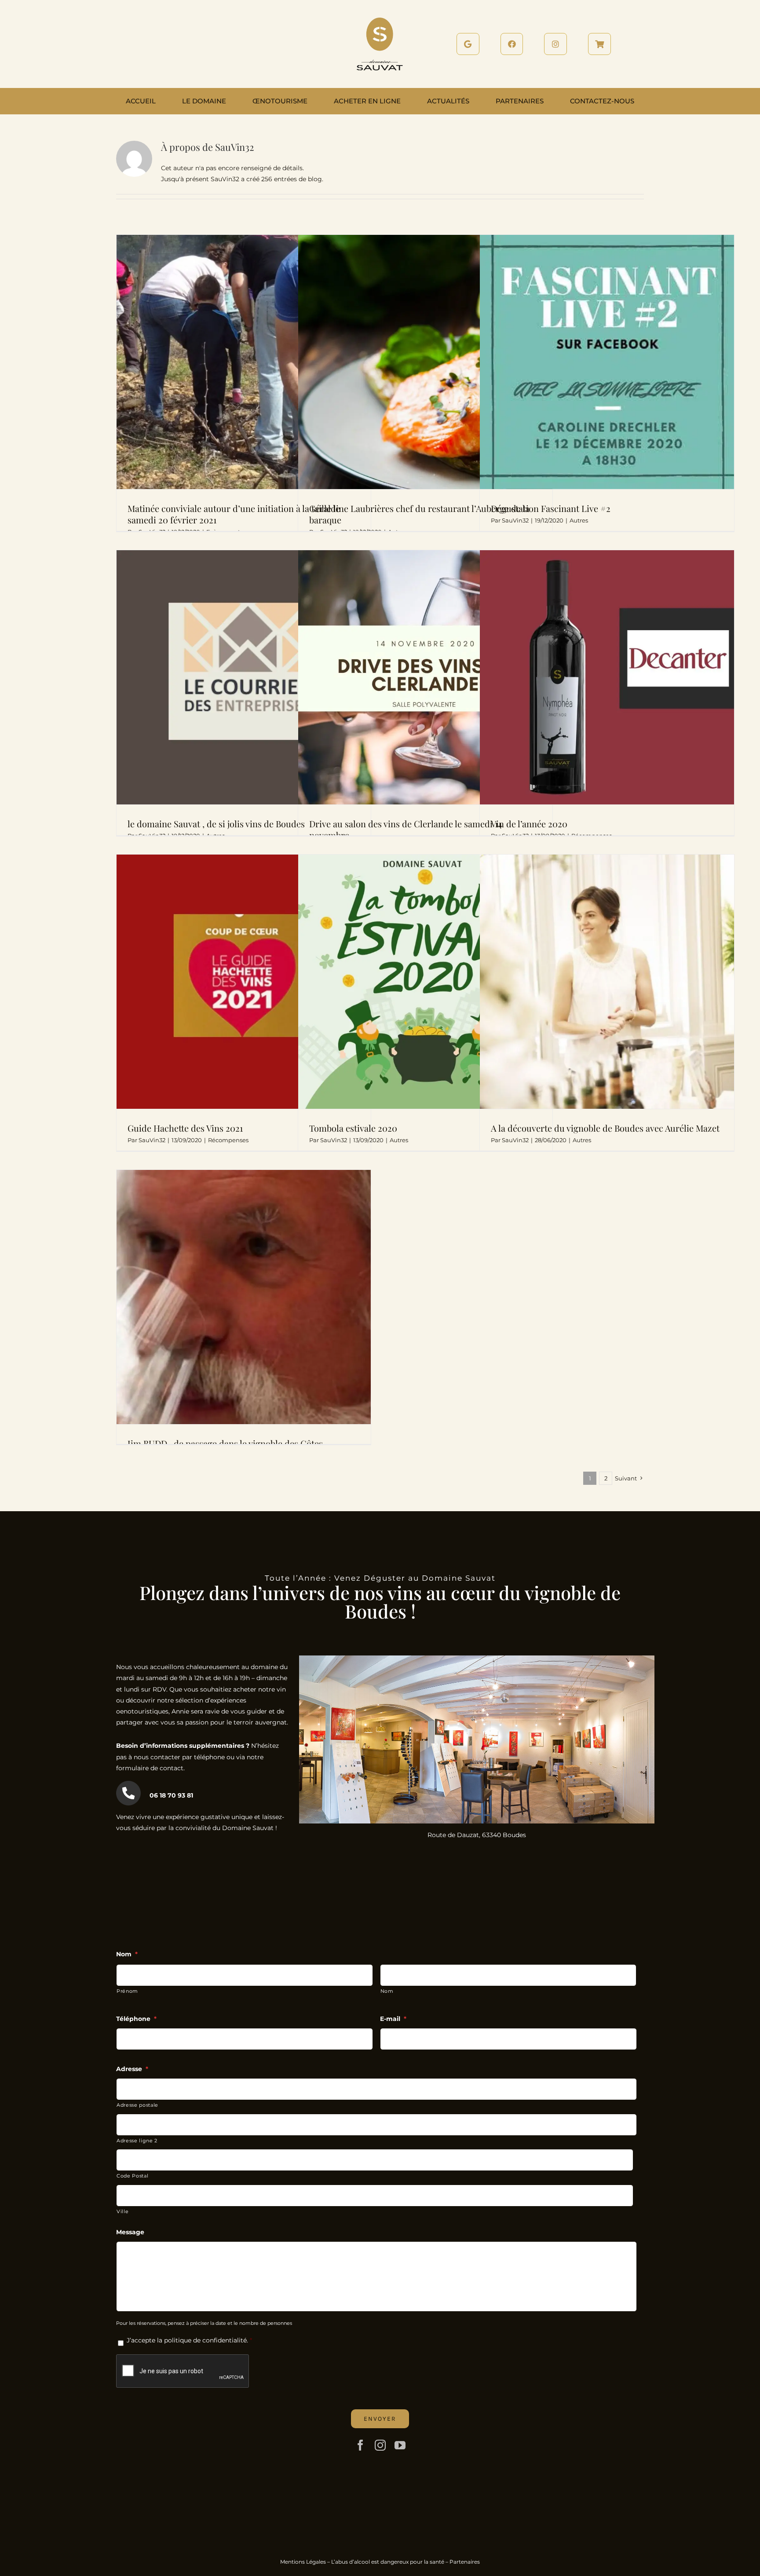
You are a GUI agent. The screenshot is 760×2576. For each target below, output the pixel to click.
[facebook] (360, 2445)
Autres (579, 520)
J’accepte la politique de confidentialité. (187, 2340)
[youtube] (400, 2445)
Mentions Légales (303, 2562)
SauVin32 (515, 520)
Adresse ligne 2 (137, 2141)
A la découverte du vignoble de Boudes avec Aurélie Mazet (605, 1128)
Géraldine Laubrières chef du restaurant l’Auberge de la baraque (419, 514)
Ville (122, 2211)
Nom (387, 1991)
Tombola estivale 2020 (353, 1128)
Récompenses (228, 1140)
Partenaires (465, 2562)
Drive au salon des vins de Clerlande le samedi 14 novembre (406, 829)
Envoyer (380, 2419)
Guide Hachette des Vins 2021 (185, 1128)
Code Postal (132, 2176)
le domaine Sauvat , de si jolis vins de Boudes (216, 824)
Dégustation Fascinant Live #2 (551, 508)
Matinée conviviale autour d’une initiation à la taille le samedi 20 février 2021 (234, 514)
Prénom (127, 1991)
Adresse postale (137, 2105)
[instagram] (380, 2445)
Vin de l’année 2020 (529, 824)
